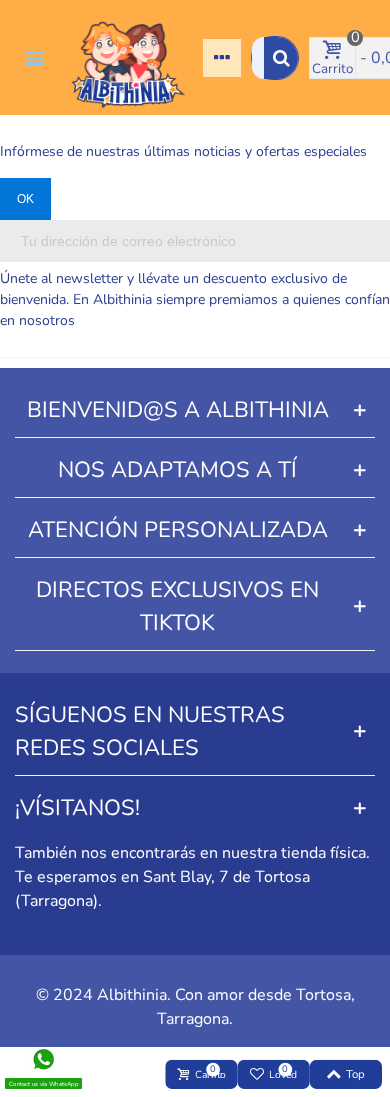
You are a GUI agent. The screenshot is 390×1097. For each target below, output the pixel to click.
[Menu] (34, 58)
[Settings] (222, 58)
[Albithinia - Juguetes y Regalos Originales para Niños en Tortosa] (128, 58)
